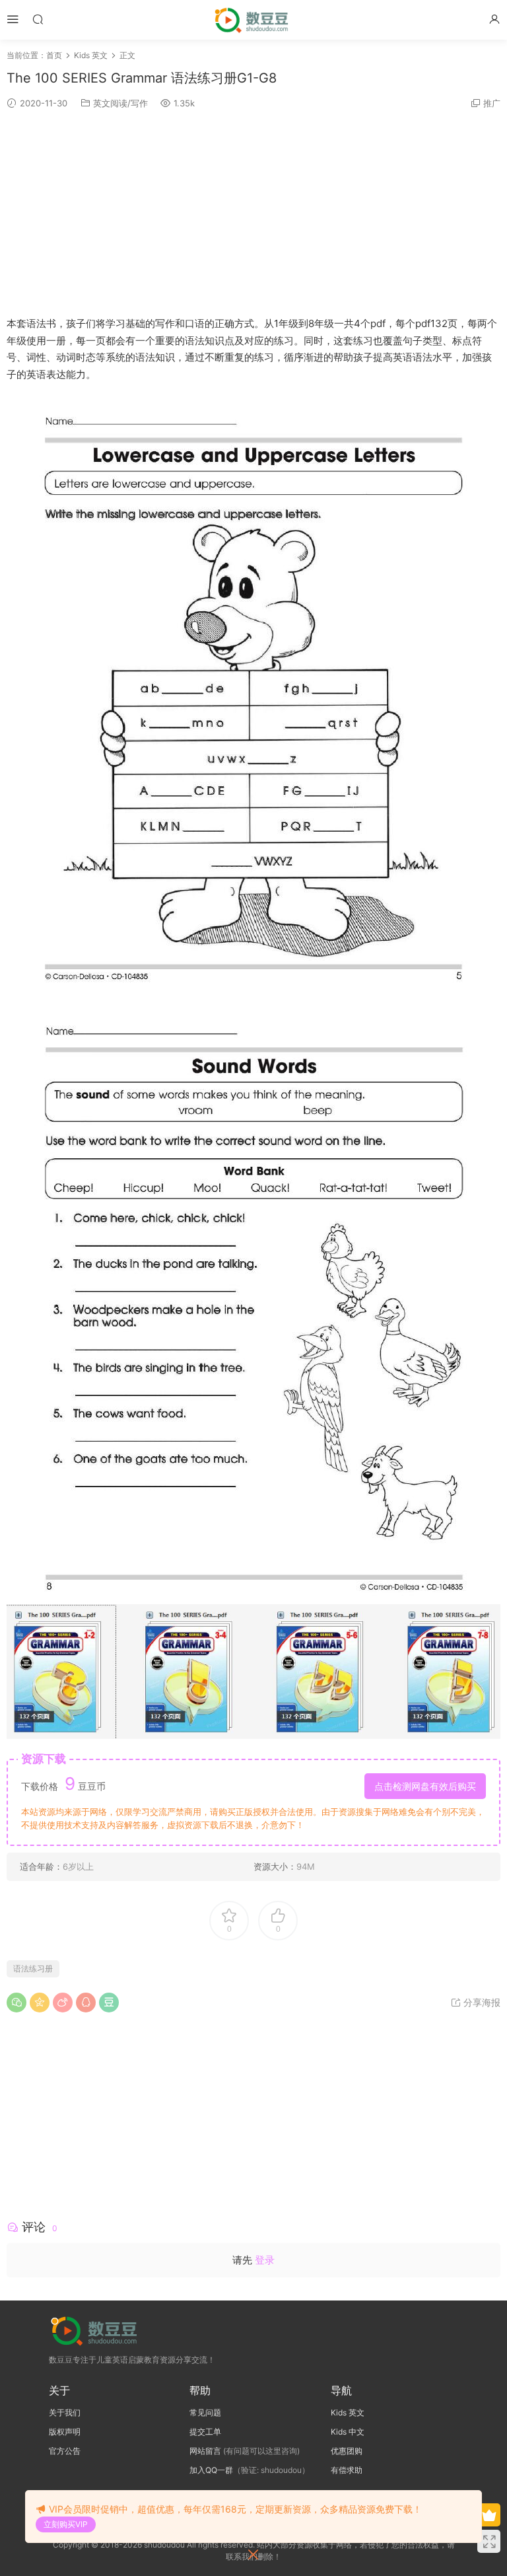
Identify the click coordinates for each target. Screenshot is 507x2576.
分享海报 (481, 2002)
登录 (265, 2260)
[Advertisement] (253, 213)
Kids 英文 (348, 2412)
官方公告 (65, 2451)
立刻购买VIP (66, 2524)
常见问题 (205, 2412)
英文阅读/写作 (120, 103)
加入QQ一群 (211, 2470)
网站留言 (205, 2451)
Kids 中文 (348, 2432)
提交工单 (205, 2432)
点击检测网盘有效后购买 (425, 1786)
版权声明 (65, 2432)
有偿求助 (347, 2470)
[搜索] (38, 19)
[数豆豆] (254, 20)
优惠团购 (347, 2451)
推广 (492, 103)
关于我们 (65, 2412)
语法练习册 (33, 1969)
